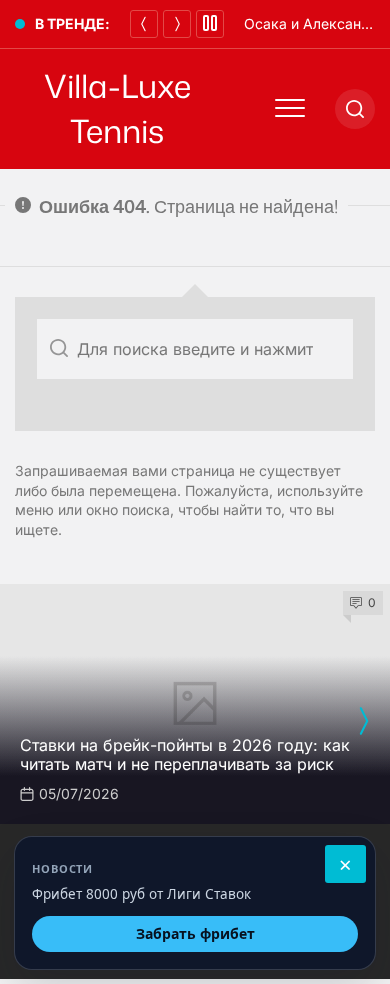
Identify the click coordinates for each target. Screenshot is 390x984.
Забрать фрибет (195, 933)
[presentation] (363, 721)
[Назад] (144, 24)
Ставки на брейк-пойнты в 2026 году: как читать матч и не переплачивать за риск (185, 754)
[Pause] (210, 24)
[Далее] (177, 24)
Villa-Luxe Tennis (117, 108)
